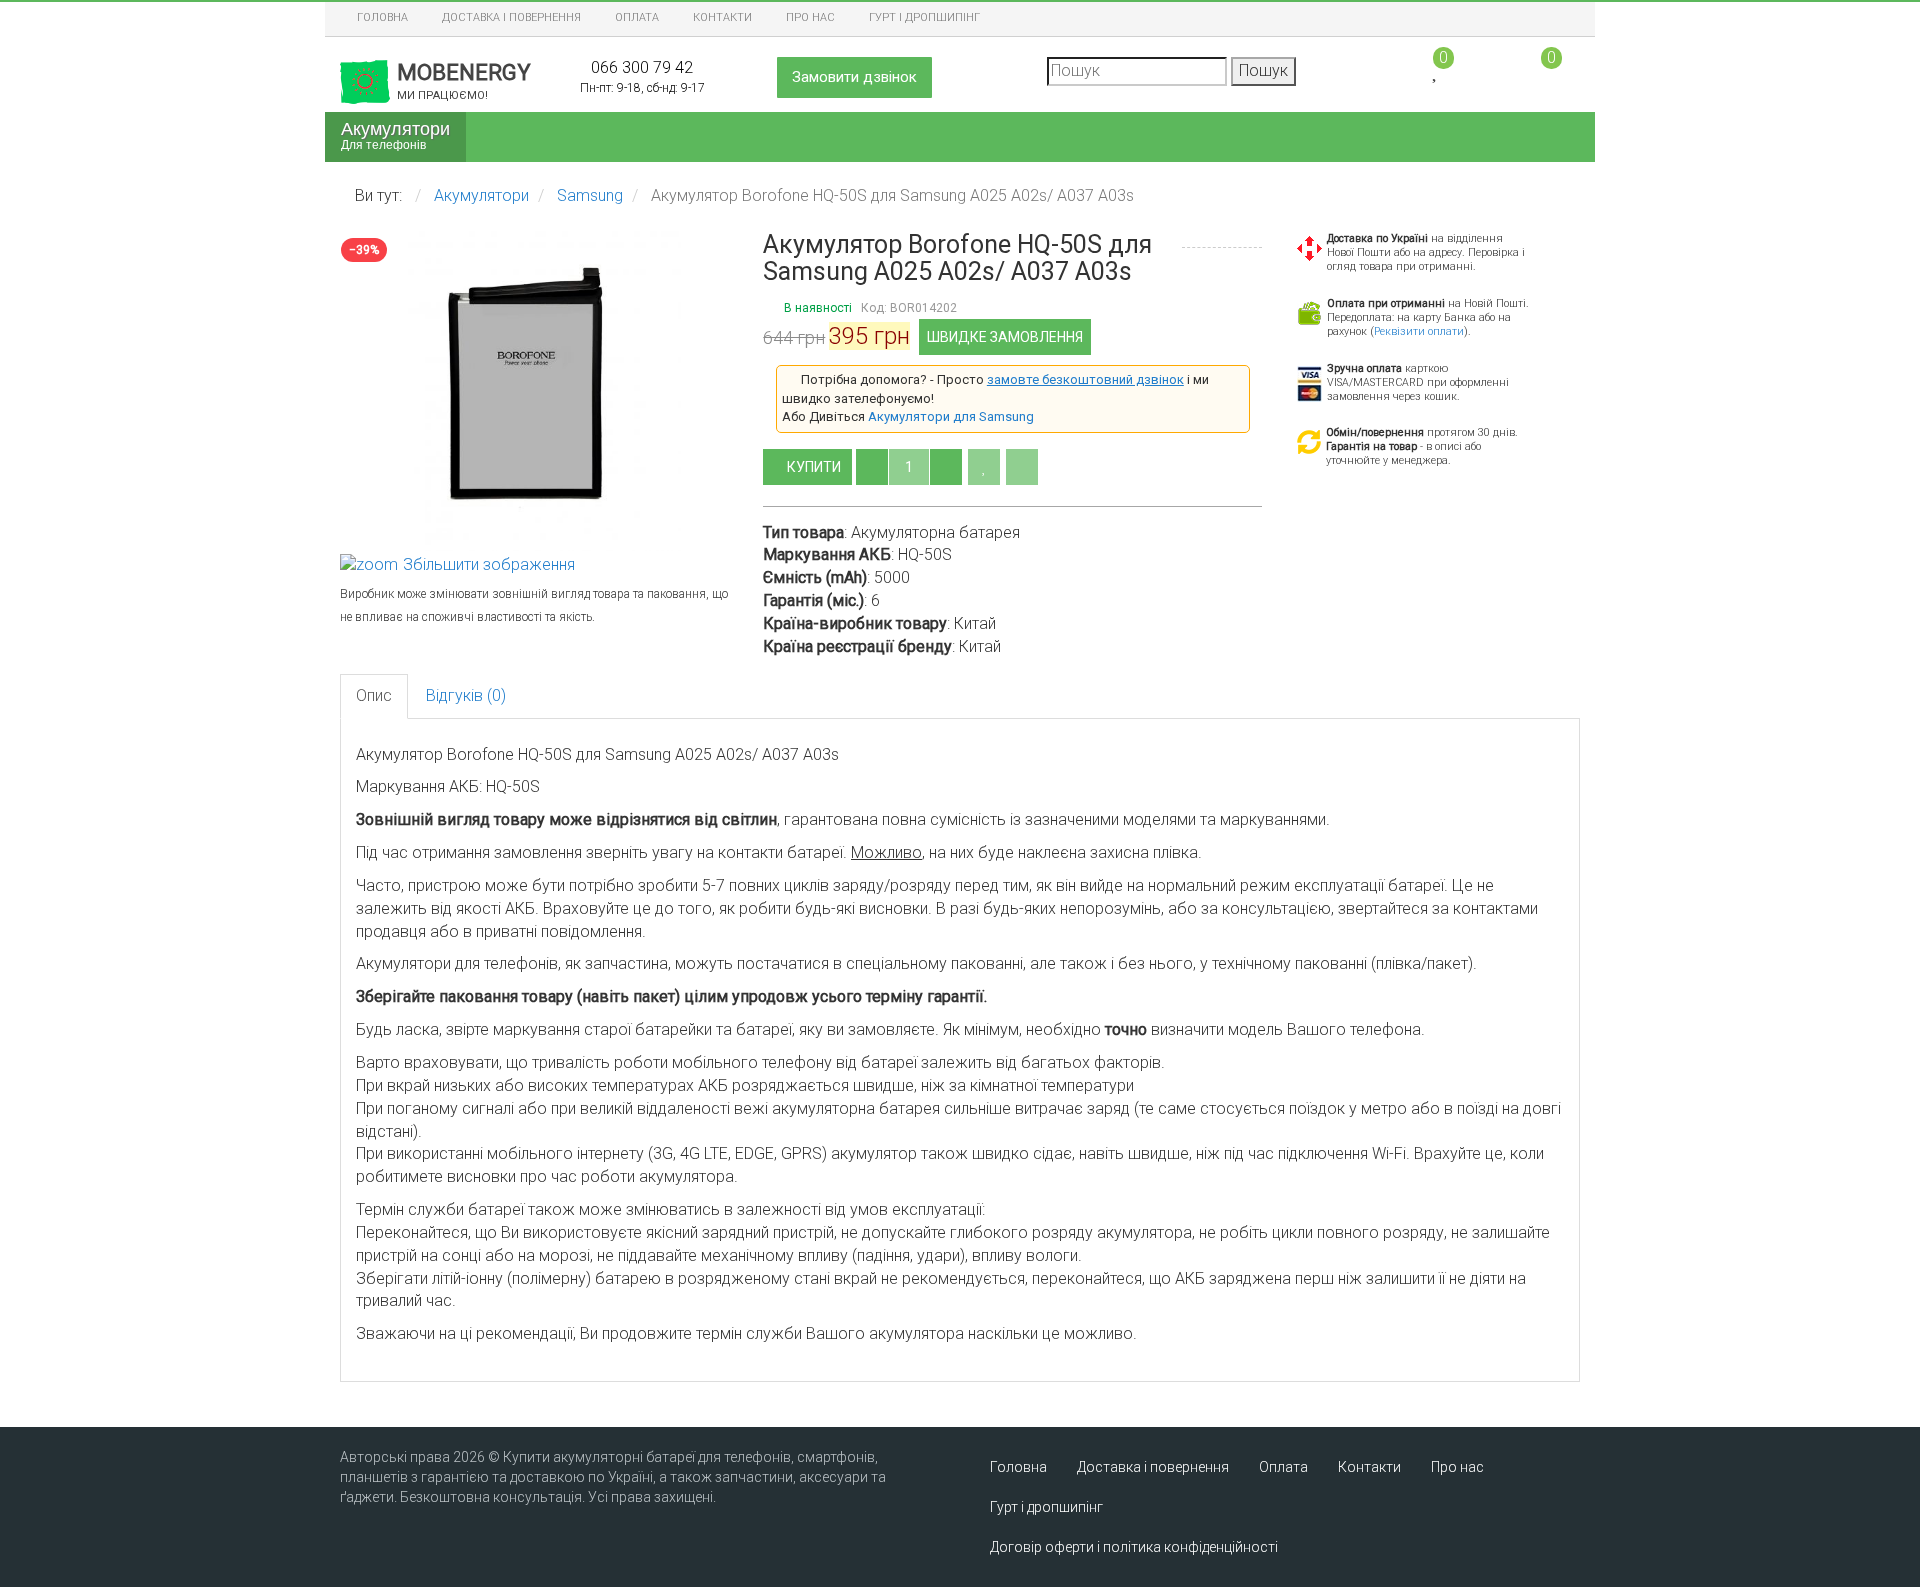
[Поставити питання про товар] (1022, 467)
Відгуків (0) (466, 695)
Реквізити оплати (1419, 331)
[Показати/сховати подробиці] (1542, 69)
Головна (382, 17)
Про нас (810, 17)
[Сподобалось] (984, 467)
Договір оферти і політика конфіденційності (1134, 1547)
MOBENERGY (464, 81)
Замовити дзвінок (854, 77)
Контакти (722, 17)
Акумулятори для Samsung (951, 416)
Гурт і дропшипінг (924, 17)
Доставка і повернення (511, 17)
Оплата (637, 17)
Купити (815, 467)
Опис (374, 695)
